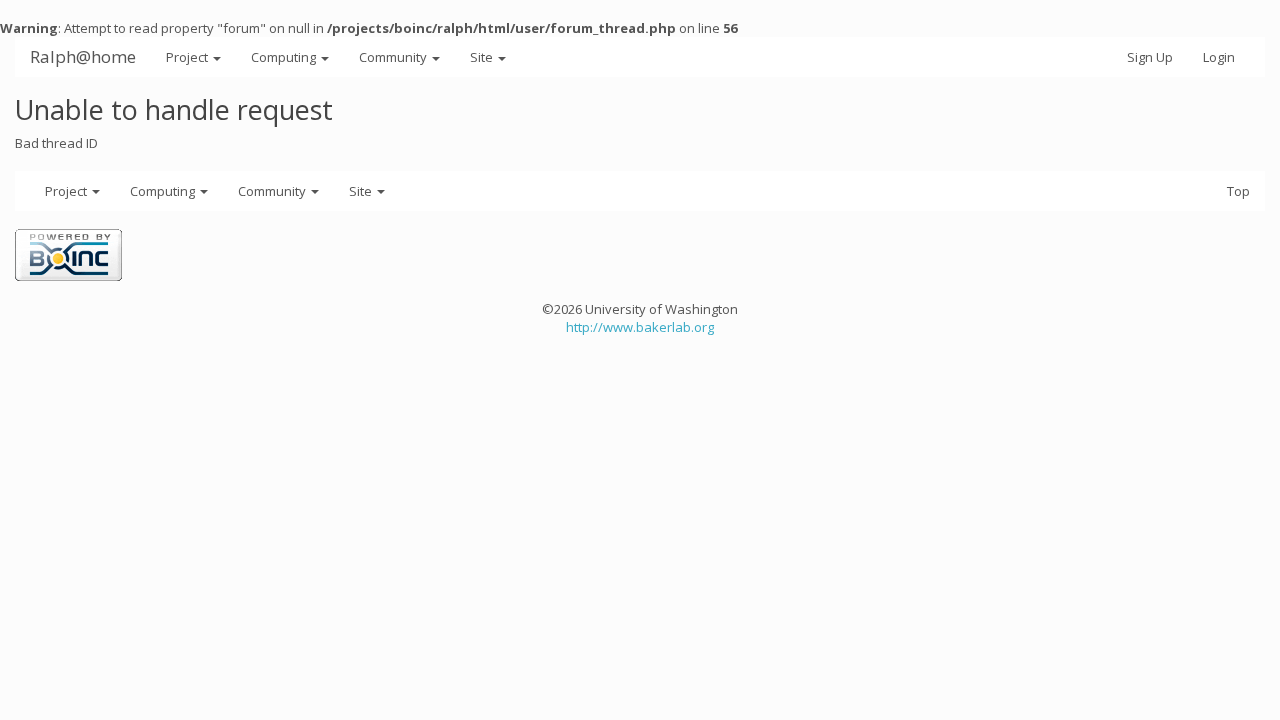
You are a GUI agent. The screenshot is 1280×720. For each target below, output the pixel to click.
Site (483, 57)
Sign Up (1150, 57)
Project (188, 57)
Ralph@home (83, 56)
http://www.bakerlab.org (640, 327)
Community (394, 57)
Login (1219, 57)
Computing (285, 57)
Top (1238, 191)
